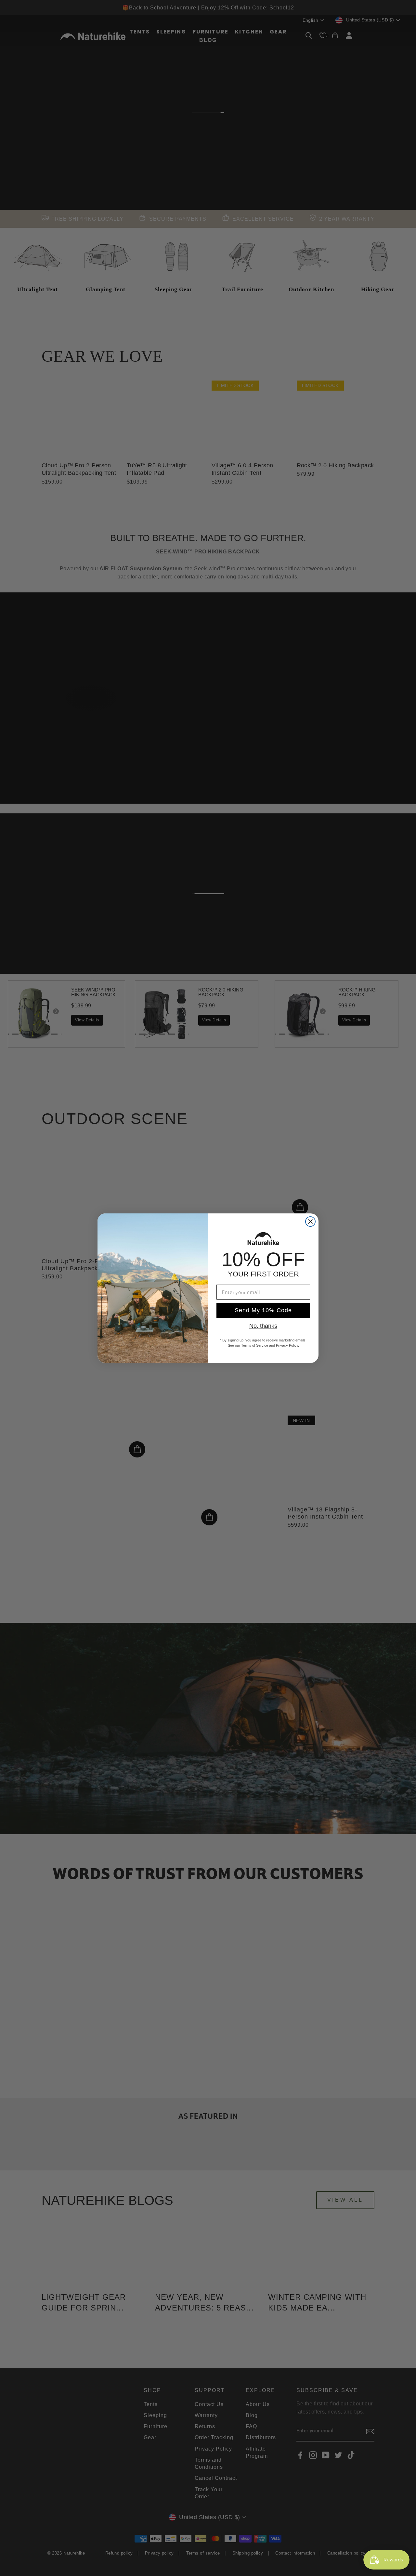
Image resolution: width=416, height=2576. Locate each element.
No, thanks (263, 1326)
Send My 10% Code (263, 1310)
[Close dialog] (310, 1222)
